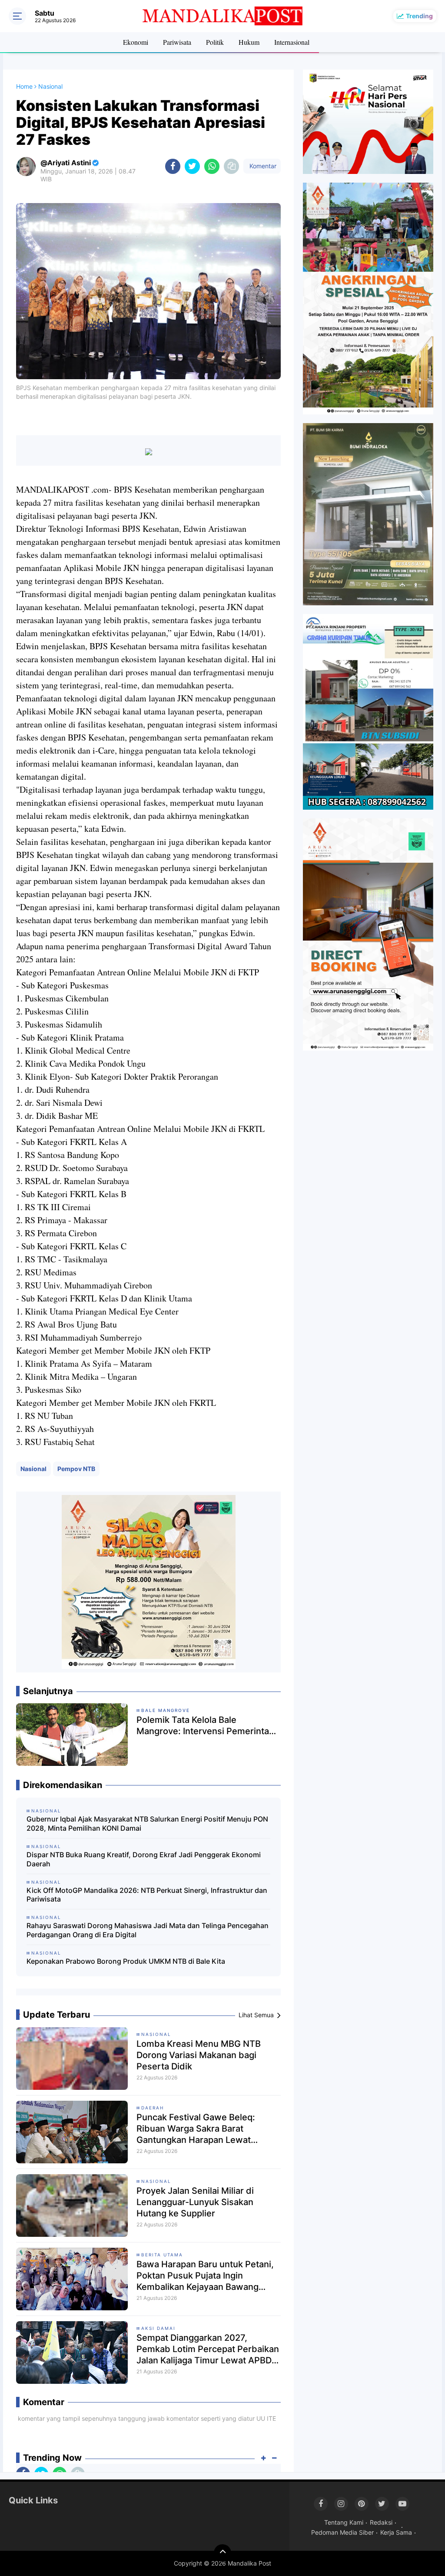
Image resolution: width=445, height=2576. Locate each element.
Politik (215, 42)
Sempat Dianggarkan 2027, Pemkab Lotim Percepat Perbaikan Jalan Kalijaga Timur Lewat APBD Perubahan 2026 (208, 2349)
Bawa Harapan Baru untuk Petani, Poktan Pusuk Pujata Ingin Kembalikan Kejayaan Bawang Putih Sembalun (205, 2276)
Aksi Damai (158, 2328)
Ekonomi (136, 42)
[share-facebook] (173, 166)
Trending (419, 16)
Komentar (262, 166)
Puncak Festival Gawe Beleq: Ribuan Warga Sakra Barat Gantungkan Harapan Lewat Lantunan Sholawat (196, 2129)
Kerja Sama (396, 2532)
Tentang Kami (344, 2522)
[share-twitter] (192, 166)
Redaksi (381, 2522)
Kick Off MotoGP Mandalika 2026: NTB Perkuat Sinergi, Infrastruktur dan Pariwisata (147, 1895)
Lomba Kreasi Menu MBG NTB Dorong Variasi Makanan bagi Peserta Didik (199, 2055)
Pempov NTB (76, 1469)
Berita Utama (162, 2255)
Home (24, 86)
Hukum (249, 42)
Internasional (292, 42)
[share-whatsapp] (212, 166)
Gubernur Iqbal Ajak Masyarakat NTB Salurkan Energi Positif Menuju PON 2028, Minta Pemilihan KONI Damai (147, 1824)
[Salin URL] (231, 166)
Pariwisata (177, 42)
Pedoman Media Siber (342, 2532)
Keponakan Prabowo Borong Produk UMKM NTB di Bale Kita (126, 1961)
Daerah (153, 2108)
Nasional (33, 1469)
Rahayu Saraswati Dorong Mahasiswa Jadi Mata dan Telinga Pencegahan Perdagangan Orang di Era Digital (148, 1930)
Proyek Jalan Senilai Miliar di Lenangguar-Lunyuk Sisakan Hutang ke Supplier (195, 2202)
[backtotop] (222, 2553)
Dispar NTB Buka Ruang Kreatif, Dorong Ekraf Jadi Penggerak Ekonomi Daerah (144, 1859)
